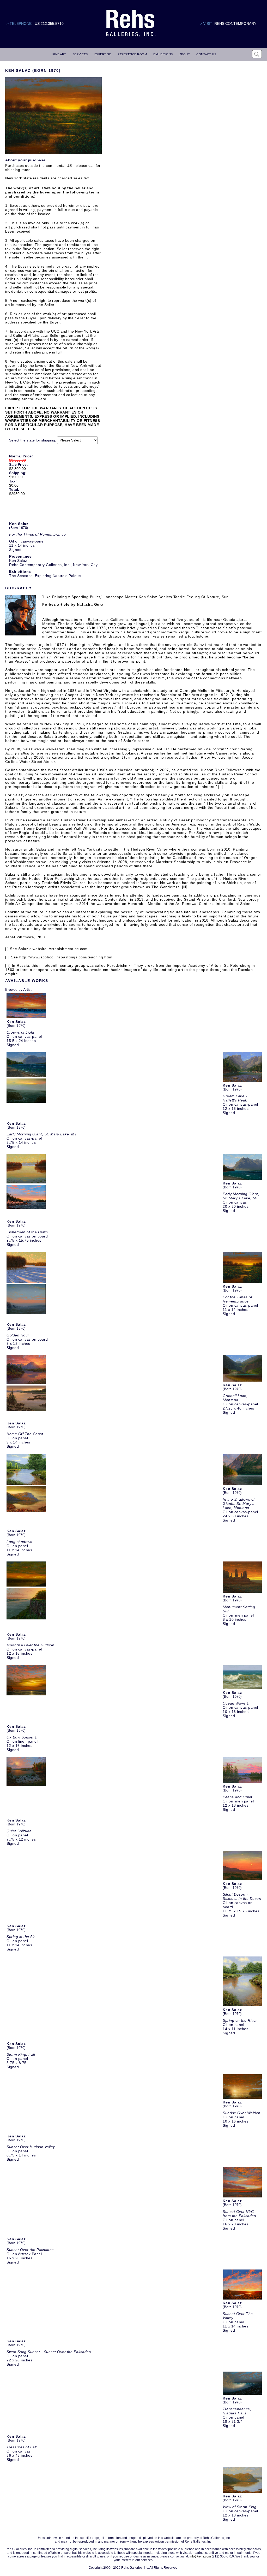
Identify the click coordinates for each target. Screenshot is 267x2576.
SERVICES (80, 54)
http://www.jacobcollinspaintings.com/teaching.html (66, 957)
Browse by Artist (18, 989)
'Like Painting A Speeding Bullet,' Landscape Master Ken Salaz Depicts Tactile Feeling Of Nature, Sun (135, 597)
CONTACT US (206, 54)
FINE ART (59, 54)
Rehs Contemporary (235, 23)
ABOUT (185, 54)
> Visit (206, 23)
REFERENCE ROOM (132, 54)
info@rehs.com (200, 2556)
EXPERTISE (103, 54)
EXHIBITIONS (163, 54)
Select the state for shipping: (33, 440)
